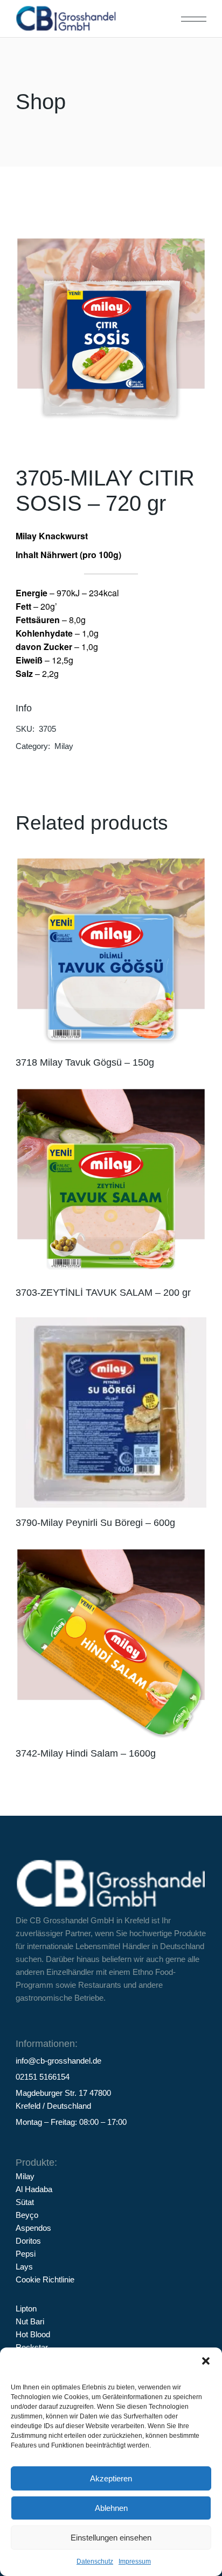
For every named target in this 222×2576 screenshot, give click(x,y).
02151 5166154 (43, 2077)
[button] (206, 2361)
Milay (64, 746)
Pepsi (26, 2254)
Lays (24, 2267)
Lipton (26, 2309)
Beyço (27, 2215)
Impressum (135, 2561)
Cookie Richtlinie (45, 2279)
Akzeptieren (111, 2478)
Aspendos (33, 2228)
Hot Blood (33, 2334)
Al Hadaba (34, 2189)
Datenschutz (95, 2561)
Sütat (25, 2202)
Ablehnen (111, 2508)
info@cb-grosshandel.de (58, 2061)
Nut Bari (30, 2321)
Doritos (28, 2241)
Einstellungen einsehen (111, 2538)
